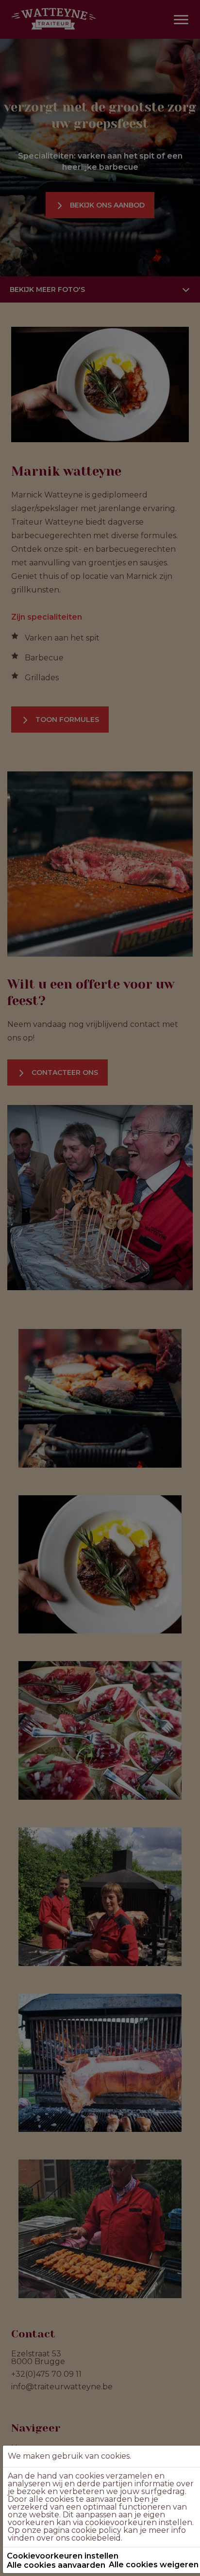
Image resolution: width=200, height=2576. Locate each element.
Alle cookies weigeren (154, 2565)
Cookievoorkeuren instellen (63, 2556)
